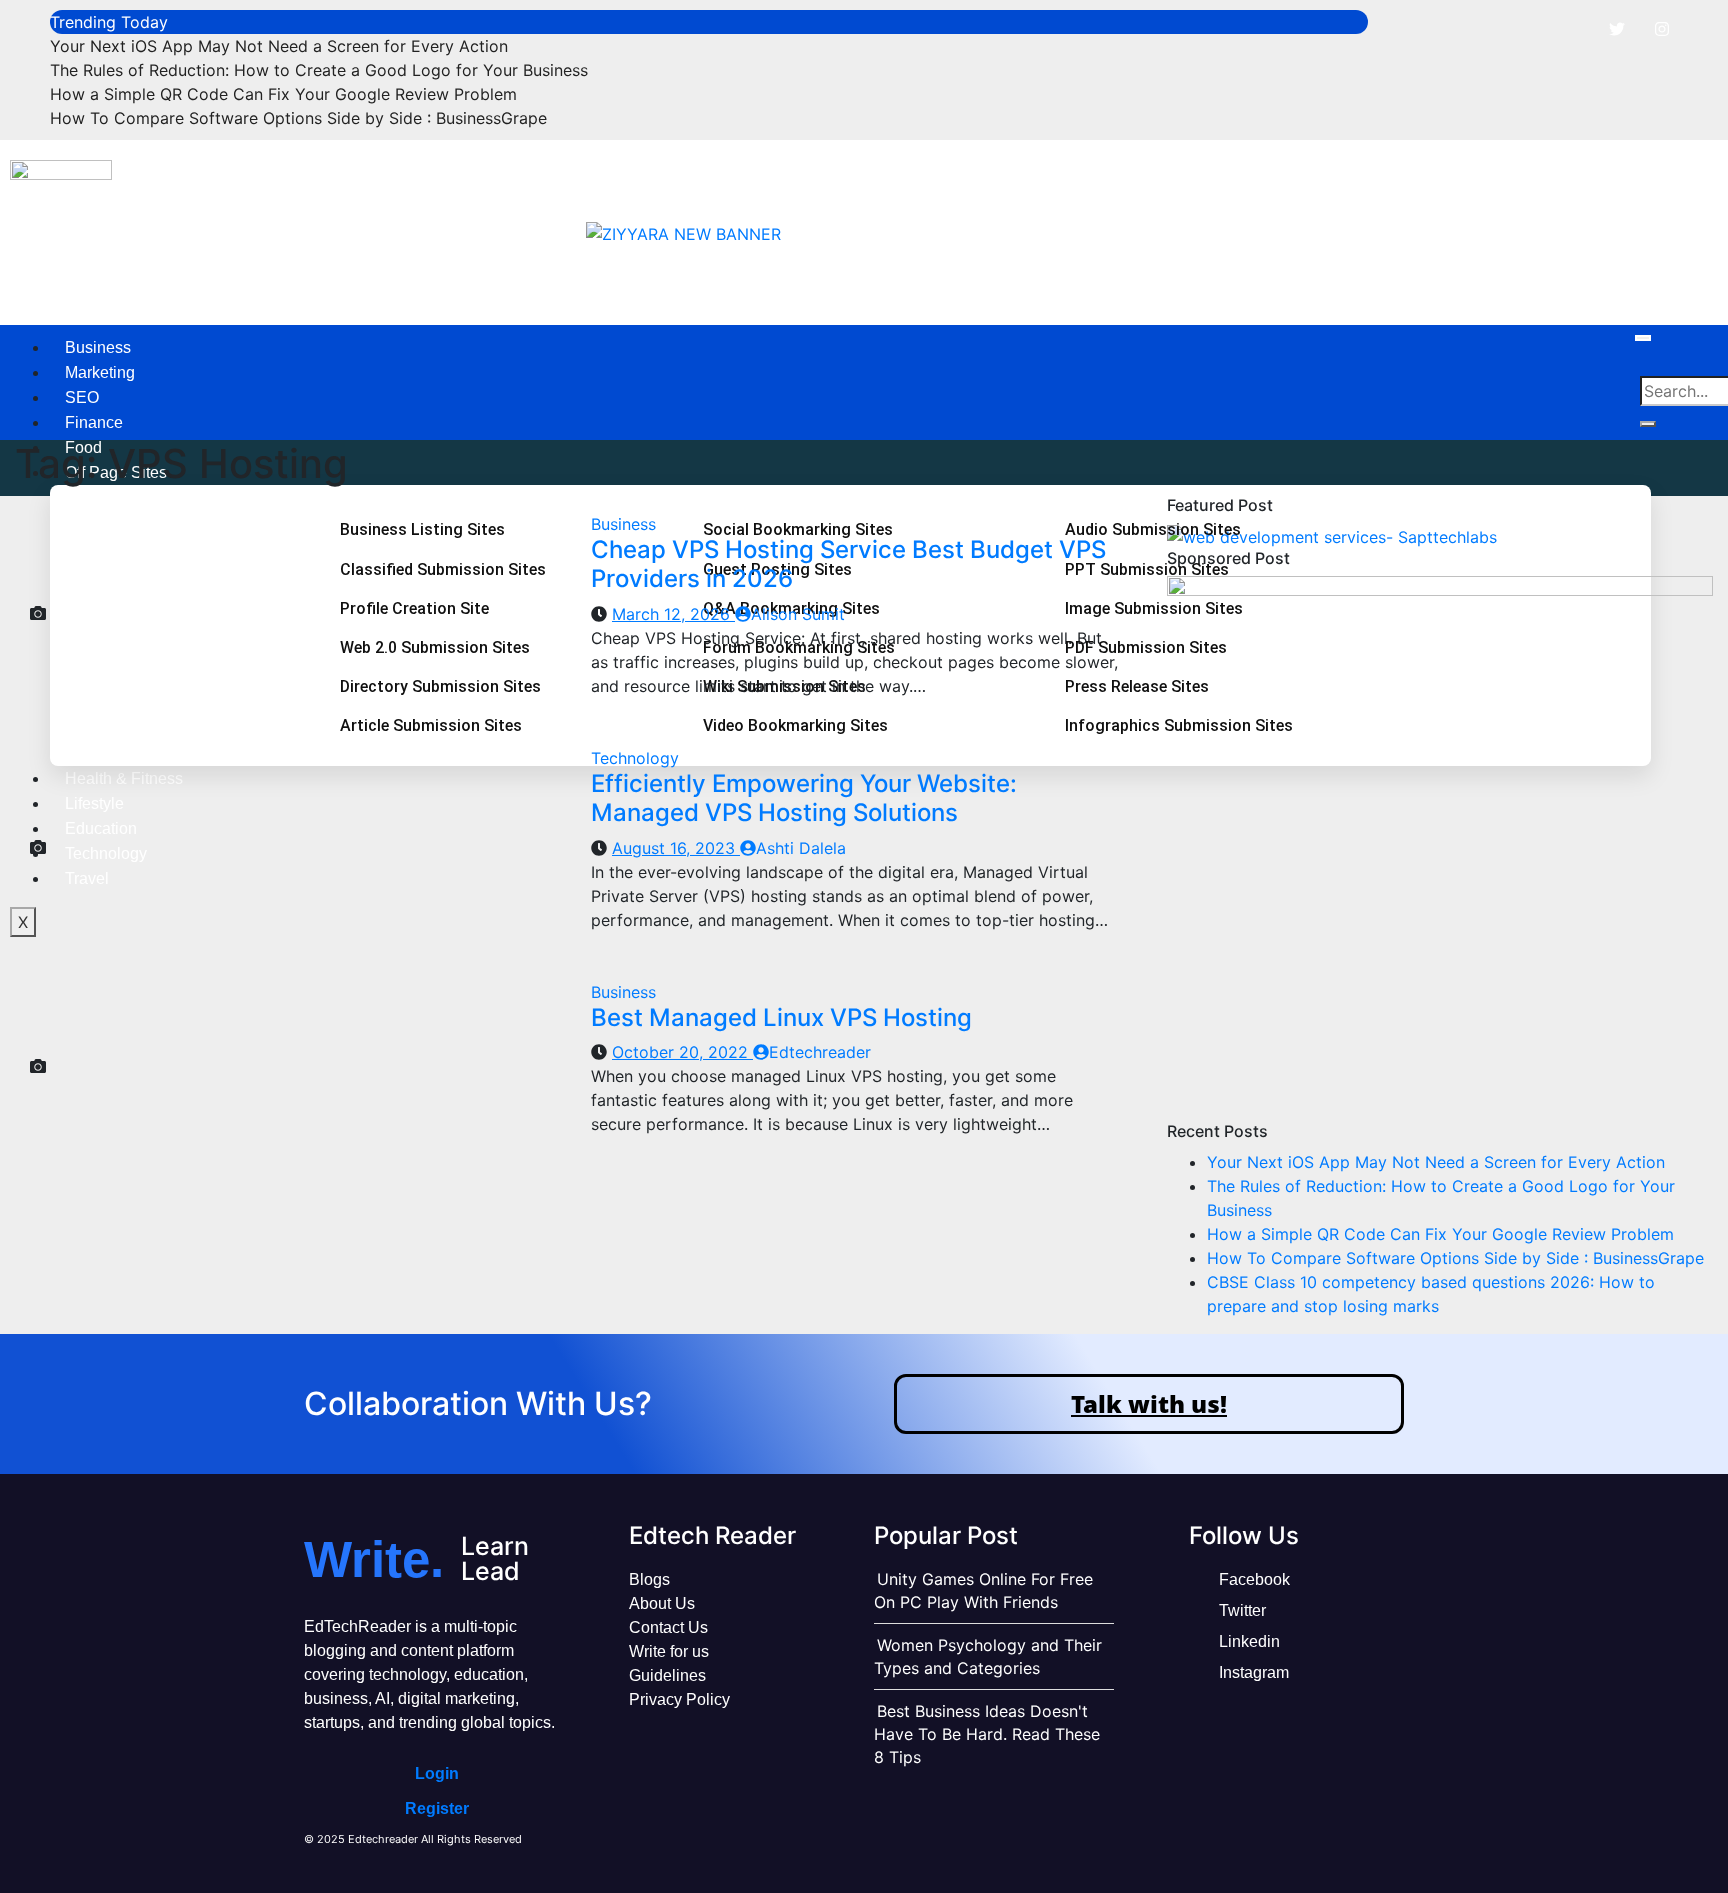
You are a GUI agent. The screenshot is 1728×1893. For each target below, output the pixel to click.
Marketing (100, 372)
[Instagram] (1662, 29)
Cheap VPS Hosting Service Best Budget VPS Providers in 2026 (848, 564)
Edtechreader (820, 1052)
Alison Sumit (798, 614)
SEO (82, 397)
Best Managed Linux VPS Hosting (781, 1017)
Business (98, 347)
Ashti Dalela (801, 848)
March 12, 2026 (673, 614)
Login (437, 1773)
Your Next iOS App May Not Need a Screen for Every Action (279, 46)
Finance (94, 422)
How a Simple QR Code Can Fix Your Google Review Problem (283, 94)
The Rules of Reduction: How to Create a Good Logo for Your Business (319, 70)
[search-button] (1648, 424)
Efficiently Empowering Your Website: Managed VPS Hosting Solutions (804, 798)
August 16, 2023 (676, 848)
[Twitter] (1617, 29)
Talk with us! (1149, 1403)
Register (437, 1808)
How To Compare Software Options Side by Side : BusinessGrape (298, 118)
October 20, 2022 (682, 1052)
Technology (635, 758)
